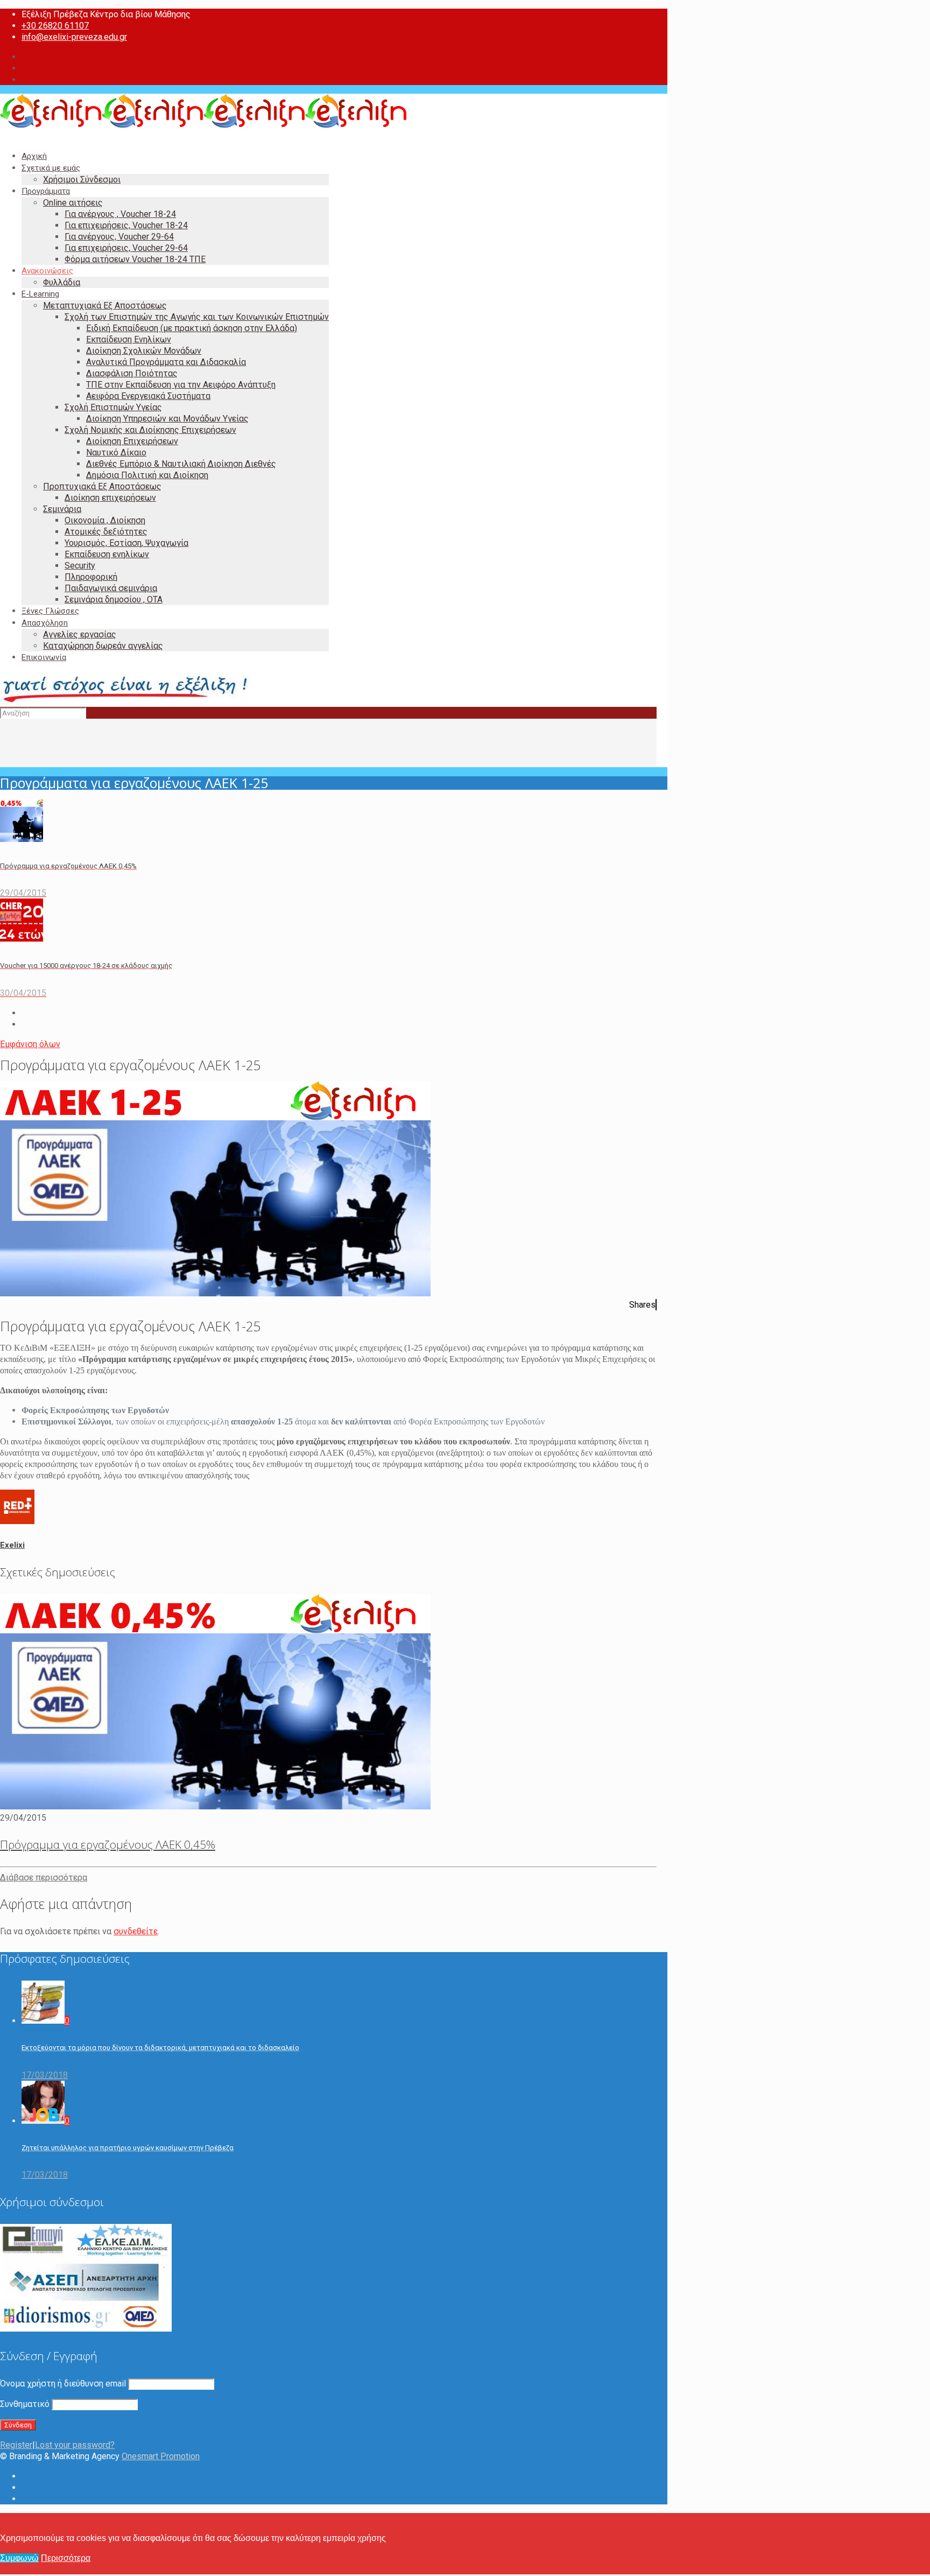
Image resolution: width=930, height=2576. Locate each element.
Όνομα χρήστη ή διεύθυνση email (63, 2384)
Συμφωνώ (19, 2558)
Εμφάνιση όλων (30, 1044)
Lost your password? (75, 2445)
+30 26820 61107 (55, 26)
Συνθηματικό (25, 2404)
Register (16, 2445)
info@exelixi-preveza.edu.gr (74, 37)
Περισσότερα (66, 2558)
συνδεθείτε (136, 1931)
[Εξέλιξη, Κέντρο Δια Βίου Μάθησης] (203, 125)
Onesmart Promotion (161, 2456)
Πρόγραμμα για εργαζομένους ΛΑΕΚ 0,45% (108, 1844)
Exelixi (12, 1545)
